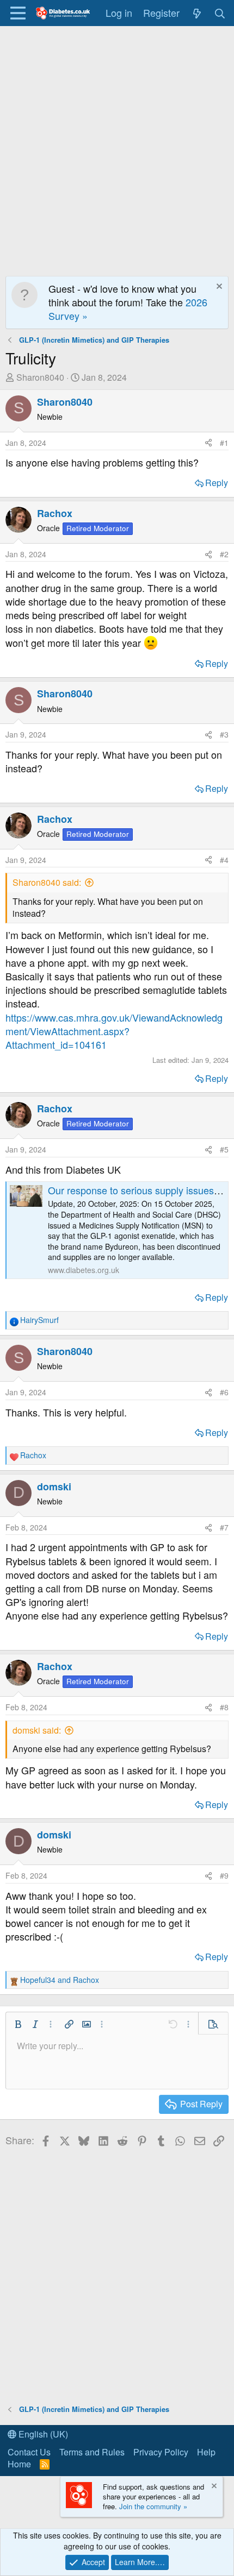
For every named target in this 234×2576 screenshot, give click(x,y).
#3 (224, 734)
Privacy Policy (161, 2452)
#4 (224, 860)
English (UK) (42, 2434)
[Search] (220, 13)
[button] (18, 2024)
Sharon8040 (40, 377)
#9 (224, 1875)
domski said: (37, 1730)
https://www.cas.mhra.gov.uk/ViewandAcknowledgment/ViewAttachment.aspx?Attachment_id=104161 (114, 1031)
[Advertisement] (117, 148)
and (60, 1980)
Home (19, 2464)
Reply (217, 483)
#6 (224, 1392)
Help (206, 2452)
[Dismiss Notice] (218, 288)
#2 (224, 554)
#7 (224, 1527)
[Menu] (18, 13)
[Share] (208, 443)
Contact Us (29, 2452)
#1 (224, 443)
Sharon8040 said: (47, 882)
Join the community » (153, 2506)
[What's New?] (197, 13)
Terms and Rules (92, 2452)
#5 (224, 1149)
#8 (224, 1707)
